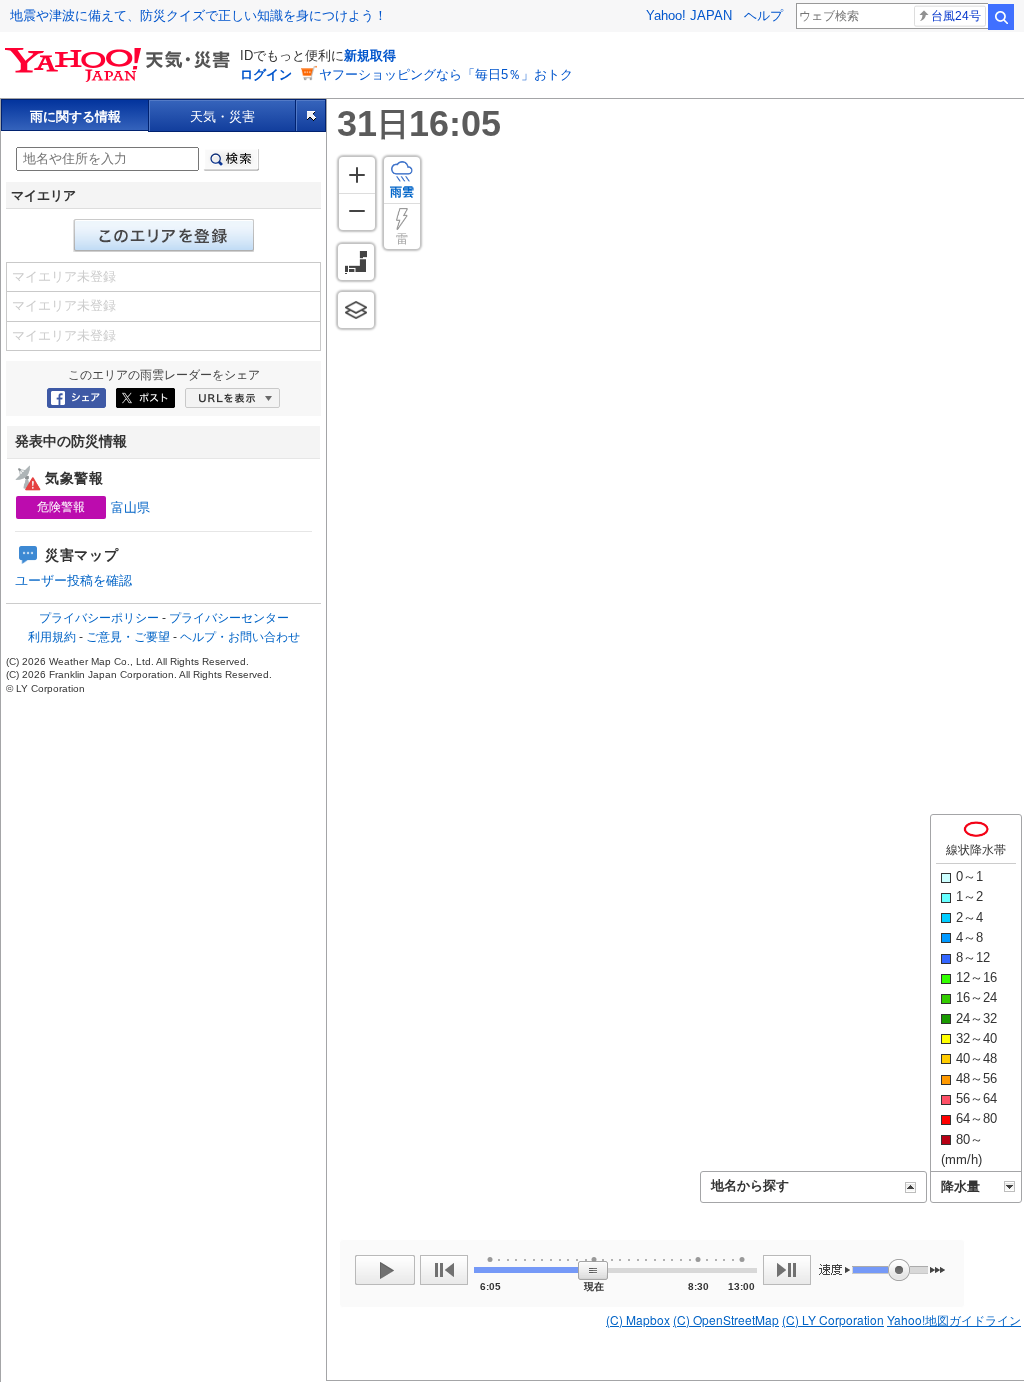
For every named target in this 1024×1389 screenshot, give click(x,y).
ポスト (145, 398)
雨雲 (402, 192)
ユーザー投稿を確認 (73, 580)
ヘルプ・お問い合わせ (240, 637)
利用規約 (52, 637)
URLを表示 (232, 398)
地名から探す (750, 1185)
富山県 (130, 507)
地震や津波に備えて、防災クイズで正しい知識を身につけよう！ (198, 15)
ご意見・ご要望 (128, 637)
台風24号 (956, 16)
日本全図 (356, 262)
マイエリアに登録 (164, 235)
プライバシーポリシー (99, 618)
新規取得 (370, 55)
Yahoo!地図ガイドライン (954, 1319)
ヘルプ (763, 15)
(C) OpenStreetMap (726, 1319)
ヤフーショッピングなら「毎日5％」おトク (446, 74)
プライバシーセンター (229, 618)
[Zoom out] (357, 211)
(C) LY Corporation (833, 1319)
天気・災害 (222, 116)
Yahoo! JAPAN (689, 15)
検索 (1001, 17)
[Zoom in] (357, 175)
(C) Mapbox (638, 1319)
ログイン (266, 74)
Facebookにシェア (76, 398)
